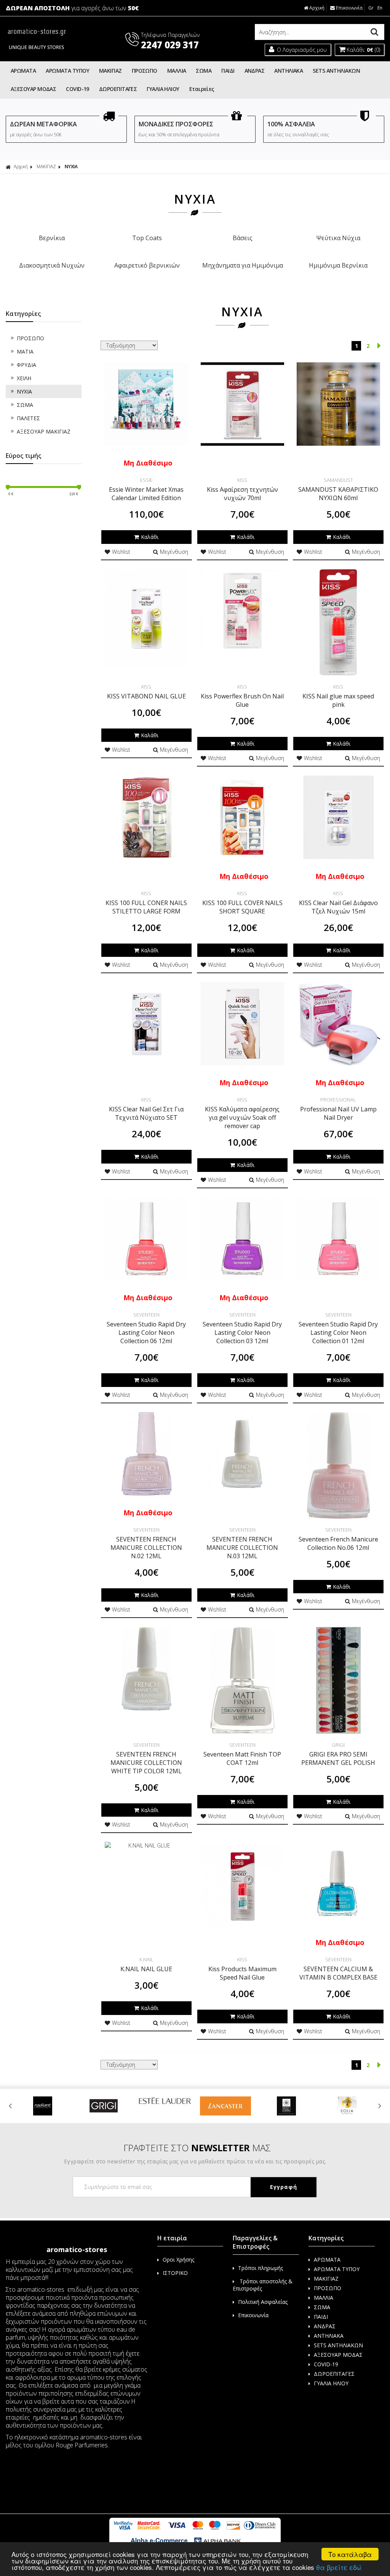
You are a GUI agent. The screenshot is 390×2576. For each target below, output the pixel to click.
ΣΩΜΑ (204, 71)
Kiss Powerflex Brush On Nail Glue (242, 700)
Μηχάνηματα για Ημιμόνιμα (243, 265)
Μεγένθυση (174, 552)
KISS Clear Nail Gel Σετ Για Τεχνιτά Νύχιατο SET (146, 1113)
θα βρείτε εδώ (339, 2567)
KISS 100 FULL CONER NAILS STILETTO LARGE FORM (146, 907)
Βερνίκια (52, 238)
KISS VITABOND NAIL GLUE (146, 696)
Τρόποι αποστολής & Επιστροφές (263, 2285)
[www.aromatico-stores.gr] (37, 50)
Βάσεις (243, 238)
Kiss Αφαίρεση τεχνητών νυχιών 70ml (242, 494)
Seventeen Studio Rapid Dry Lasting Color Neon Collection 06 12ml (146, 1333)
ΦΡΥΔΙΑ (26, 365)
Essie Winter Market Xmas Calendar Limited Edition (146, 494)
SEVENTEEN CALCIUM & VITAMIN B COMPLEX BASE (338, 1973)
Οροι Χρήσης (178, 2260)
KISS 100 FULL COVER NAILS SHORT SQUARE (242, 907)
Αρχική (317, 8)
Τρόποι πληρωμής (261, 2268)
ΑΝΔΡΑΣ (255, 71)
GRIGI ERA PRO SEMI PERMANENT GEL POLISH (338, 1758)
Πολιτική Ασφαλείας (263, 2302)
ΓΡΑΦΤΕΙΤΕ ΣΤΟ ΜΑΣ (197, 2148)
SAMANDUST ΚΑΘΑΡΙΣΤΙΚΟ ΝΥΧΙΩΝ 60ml (338, 494)
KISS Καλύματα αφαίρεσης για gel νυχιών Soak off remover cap (242, 1117)
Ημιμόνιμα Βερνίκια (338, 265)
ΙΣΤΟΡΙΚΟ (175, 2273)
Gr (371, 8)
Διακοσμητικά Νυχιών (52, 265)
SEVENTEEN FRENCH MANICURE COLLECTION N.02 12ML (146, 1548)
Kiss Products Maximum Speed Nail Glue (242, 1973)
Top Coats (147, 238)
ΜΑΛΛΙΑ (177, 71)
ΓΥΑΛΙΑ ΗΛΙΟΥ (163, 89)
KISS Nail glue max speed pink (338, 700)
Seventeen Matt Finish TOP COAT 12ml (242, 1758)
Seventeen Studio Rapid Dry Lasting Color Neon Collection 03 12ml (242, 1333)
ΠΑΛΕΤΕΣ (28, 418)
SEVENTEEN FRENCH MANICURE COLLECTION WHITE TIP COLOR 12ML (146, 1763)
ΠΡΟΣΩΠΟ (145, 71)
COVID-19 (78, 89)
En (380, 8)
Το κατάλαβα (350, 2554)
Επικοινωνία (349, 8)
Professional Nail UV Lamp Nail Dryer (338, 1113)
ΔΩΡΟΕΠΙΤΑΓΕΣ (118, 89)
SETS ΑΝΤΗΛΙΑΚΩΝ (336, 71)
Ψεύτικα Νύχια (338, 238)
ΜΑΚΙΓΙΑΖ (110, 71)
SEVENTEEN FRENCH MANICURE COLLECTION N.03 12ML (242, 1548)
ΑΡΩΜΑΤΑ (23, 71)
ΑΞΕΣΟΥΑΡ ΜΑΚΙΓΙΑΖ (44, 431)
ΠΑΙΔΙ (228, 71)
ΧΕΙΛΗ (24, 378)
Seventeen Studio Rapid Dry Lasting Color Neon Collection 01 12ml (338, 1333)
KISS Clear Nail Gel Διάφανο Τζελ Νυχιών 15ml (338, 907)
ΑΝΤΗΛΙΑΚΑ (289, 71)
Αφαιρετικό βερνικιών (147, 265)
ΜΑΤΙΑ (25, 351)
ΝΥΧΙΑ (24, 391)
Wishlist (121, 552)
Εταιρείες (202, 89)
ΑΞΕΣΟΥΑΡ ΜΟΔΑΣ (33, 89)
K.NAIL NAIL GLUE (146, 1969)
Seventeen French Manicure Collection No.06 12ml (338, 1543)
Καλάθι (150, 537)
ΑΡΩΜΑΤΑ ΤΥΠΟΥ (67, 71)
